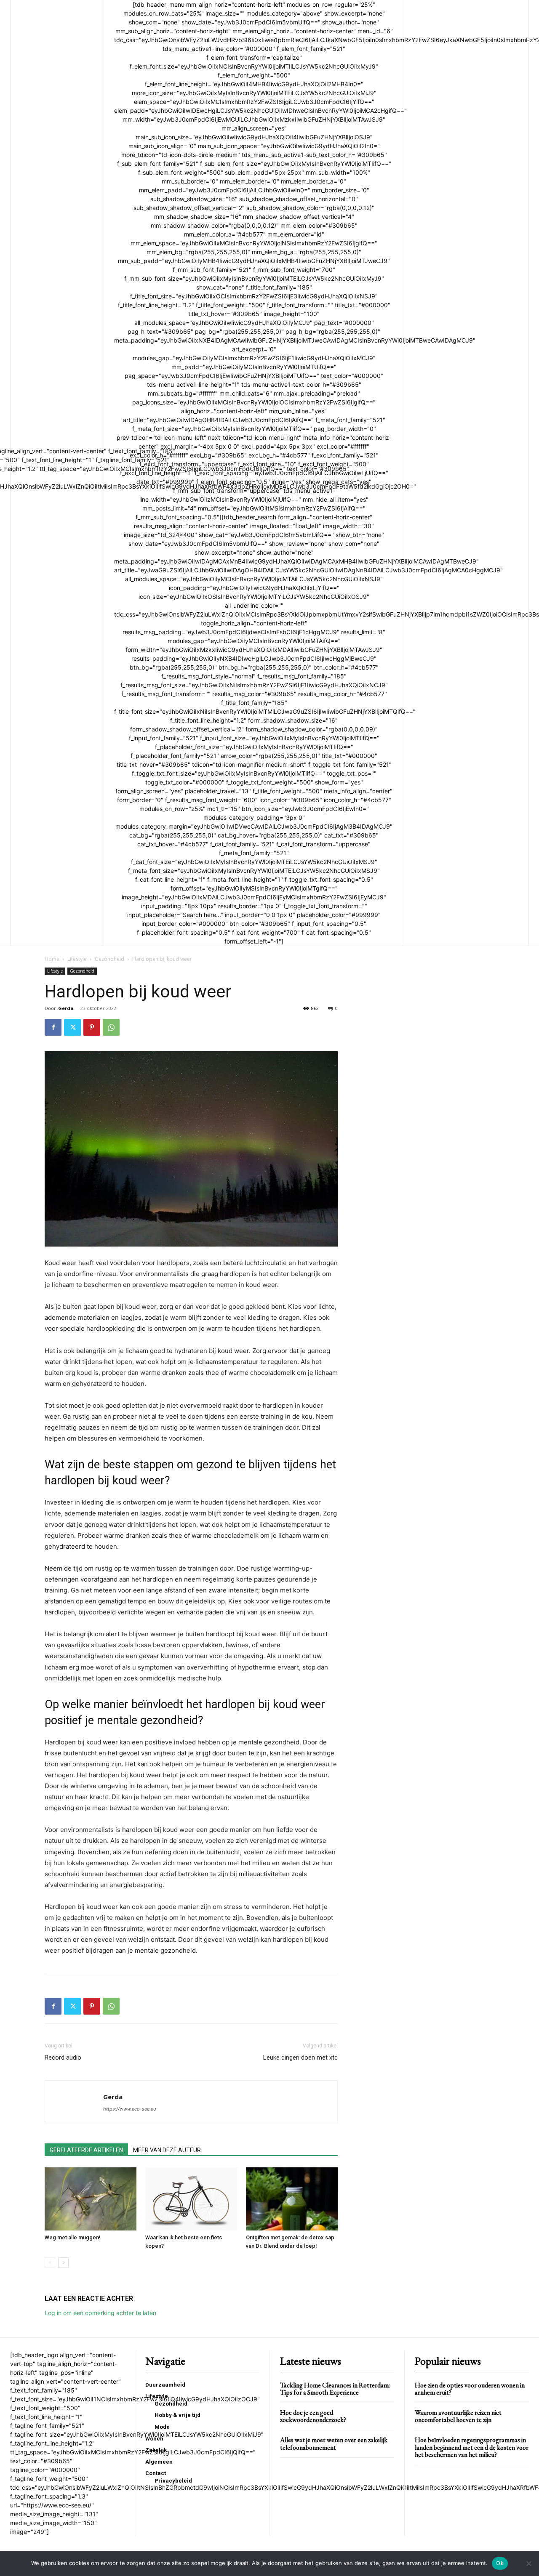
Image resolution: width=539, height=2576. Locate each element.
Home (52, 959)
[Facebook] (53, 1027)
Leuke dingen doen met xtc (300, 2058)
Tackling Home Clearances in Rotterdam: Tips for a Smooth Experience (335, 2389)
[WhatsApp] (111, 1027)
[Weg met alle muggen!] (91, 2199)
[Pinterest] (92, 1027)
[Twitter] (72, 1027)
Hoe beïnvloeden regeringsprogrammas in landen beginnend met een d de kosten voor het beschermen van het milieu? (472, 2447)
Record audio (63, 2058)
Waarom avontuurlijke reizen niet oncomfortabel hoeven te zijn (458, 2416)
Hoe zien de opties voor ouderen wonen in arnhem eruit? (470, 2389)
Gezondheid (109, 959)
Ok (500, 2563)
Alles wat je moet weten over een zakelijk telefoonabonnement (334, 2444)
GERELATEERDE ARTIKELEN (86, 2150)
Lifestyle (77, 959)
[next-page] (63, 2263)
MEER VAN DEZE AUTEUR (167, 2150)
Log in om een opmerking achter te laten (100, 2313)
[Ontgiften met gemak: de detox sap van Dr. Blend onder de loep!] (292, 2199)
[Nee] (528, 2563)
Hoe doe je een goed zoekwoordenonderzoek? (313, 2416)
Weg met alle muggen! (73, 2237)
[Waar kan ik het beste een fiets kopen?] (191, 2199)
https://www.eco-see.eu (129, 2109)
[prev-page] (50, 2263)
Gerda (66, 1008)
